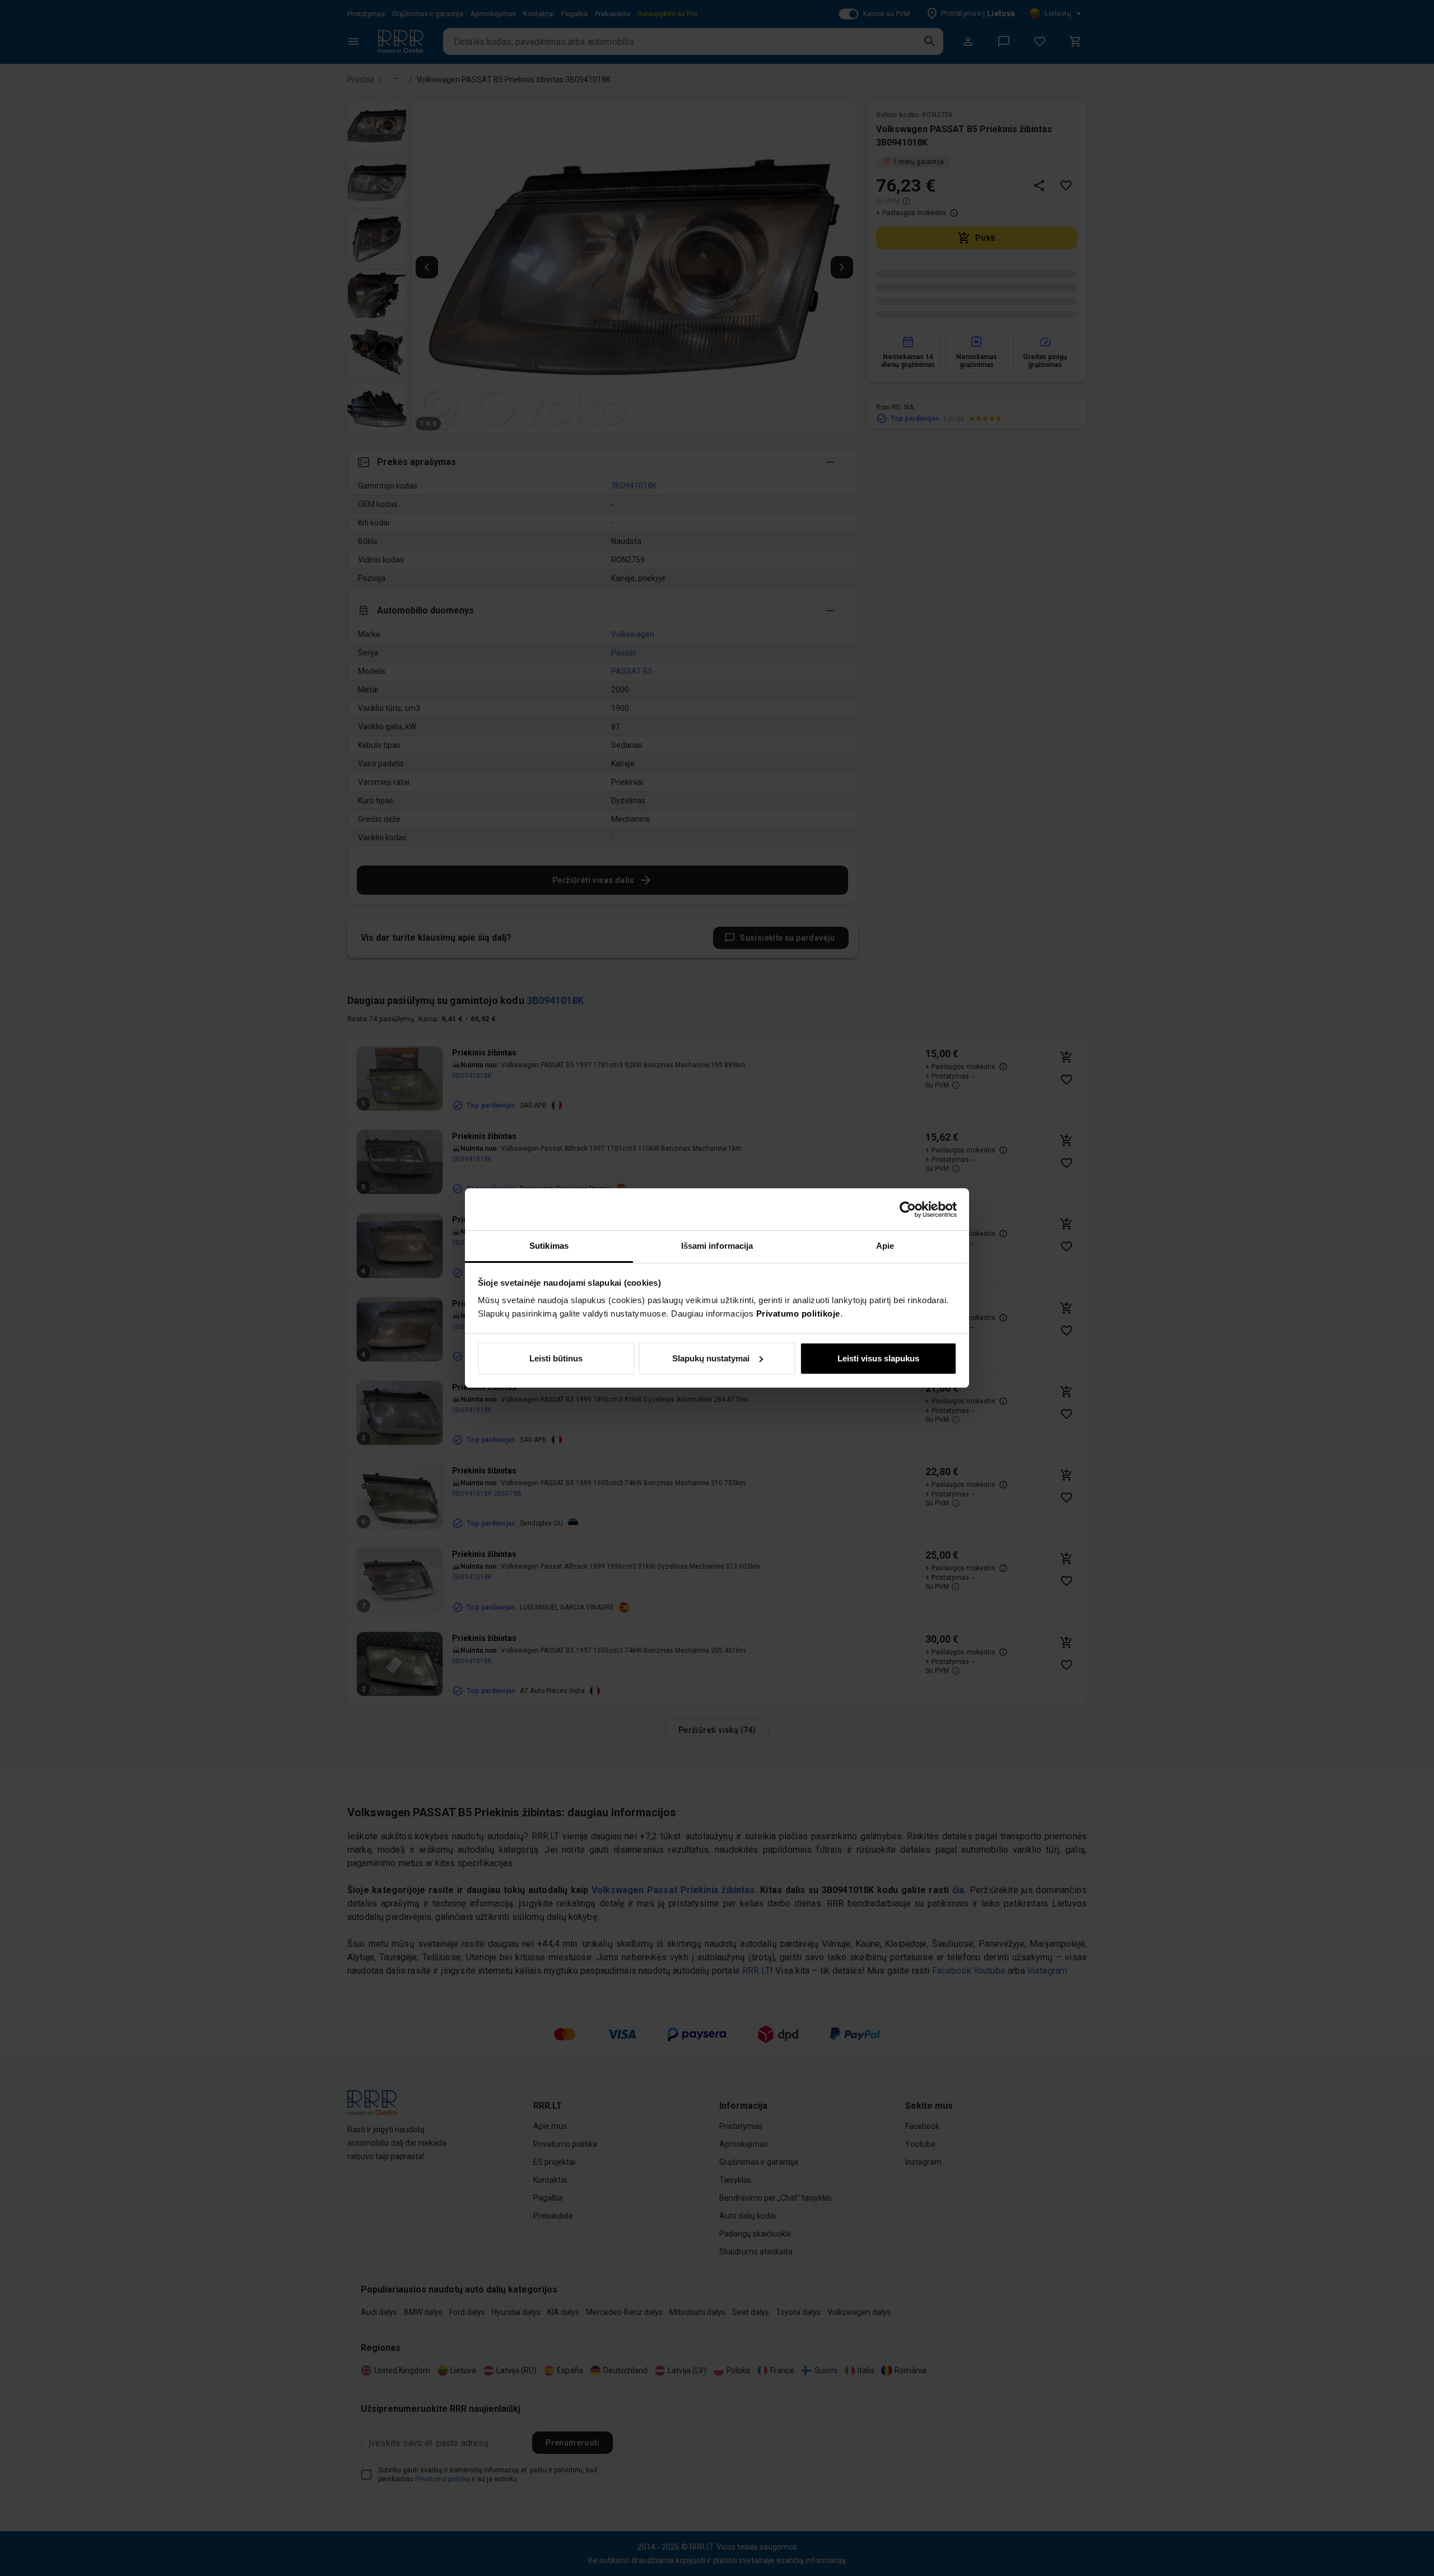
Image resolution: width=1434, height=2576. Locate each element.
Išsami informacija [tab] (717, 1246)
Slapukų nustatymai (711, 1358)
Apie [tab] (885, 1246)
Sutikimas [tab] (549, 1246)
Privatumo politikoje (798, 1313)
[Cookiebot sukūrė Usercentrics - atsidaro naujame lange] (908, 1210)
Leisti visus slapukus (878, 1358)
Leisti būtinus (556, 1358)
